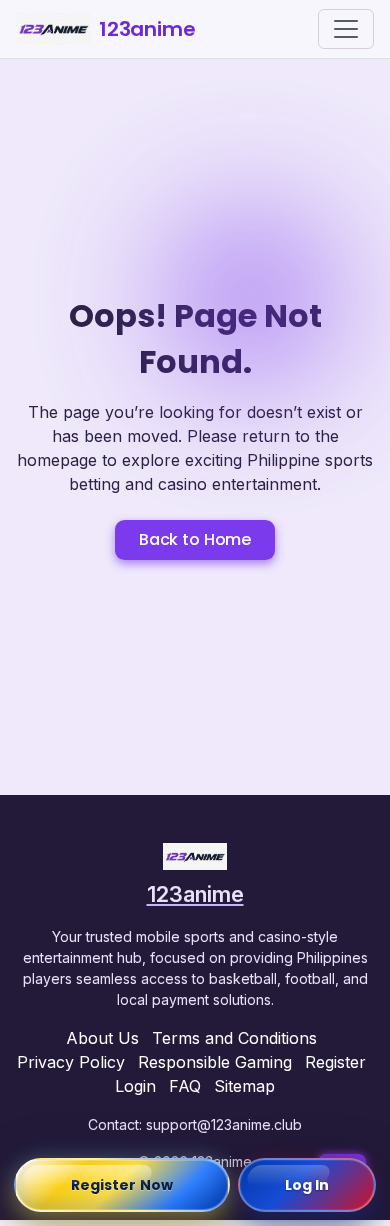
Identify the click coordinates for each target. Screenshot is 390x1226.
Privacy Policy (71, 1062)
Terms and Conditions (234, 1038)
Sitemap (244, 1086)
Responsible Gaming (215, 1062)
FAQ (185, 1086)
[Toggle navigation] (346, 29)
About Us (102, 1038)
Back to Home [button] (195, 539)
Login (135, 1086)
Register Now (122, 1185)
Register (335, 1062)
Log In (307, 1185)
